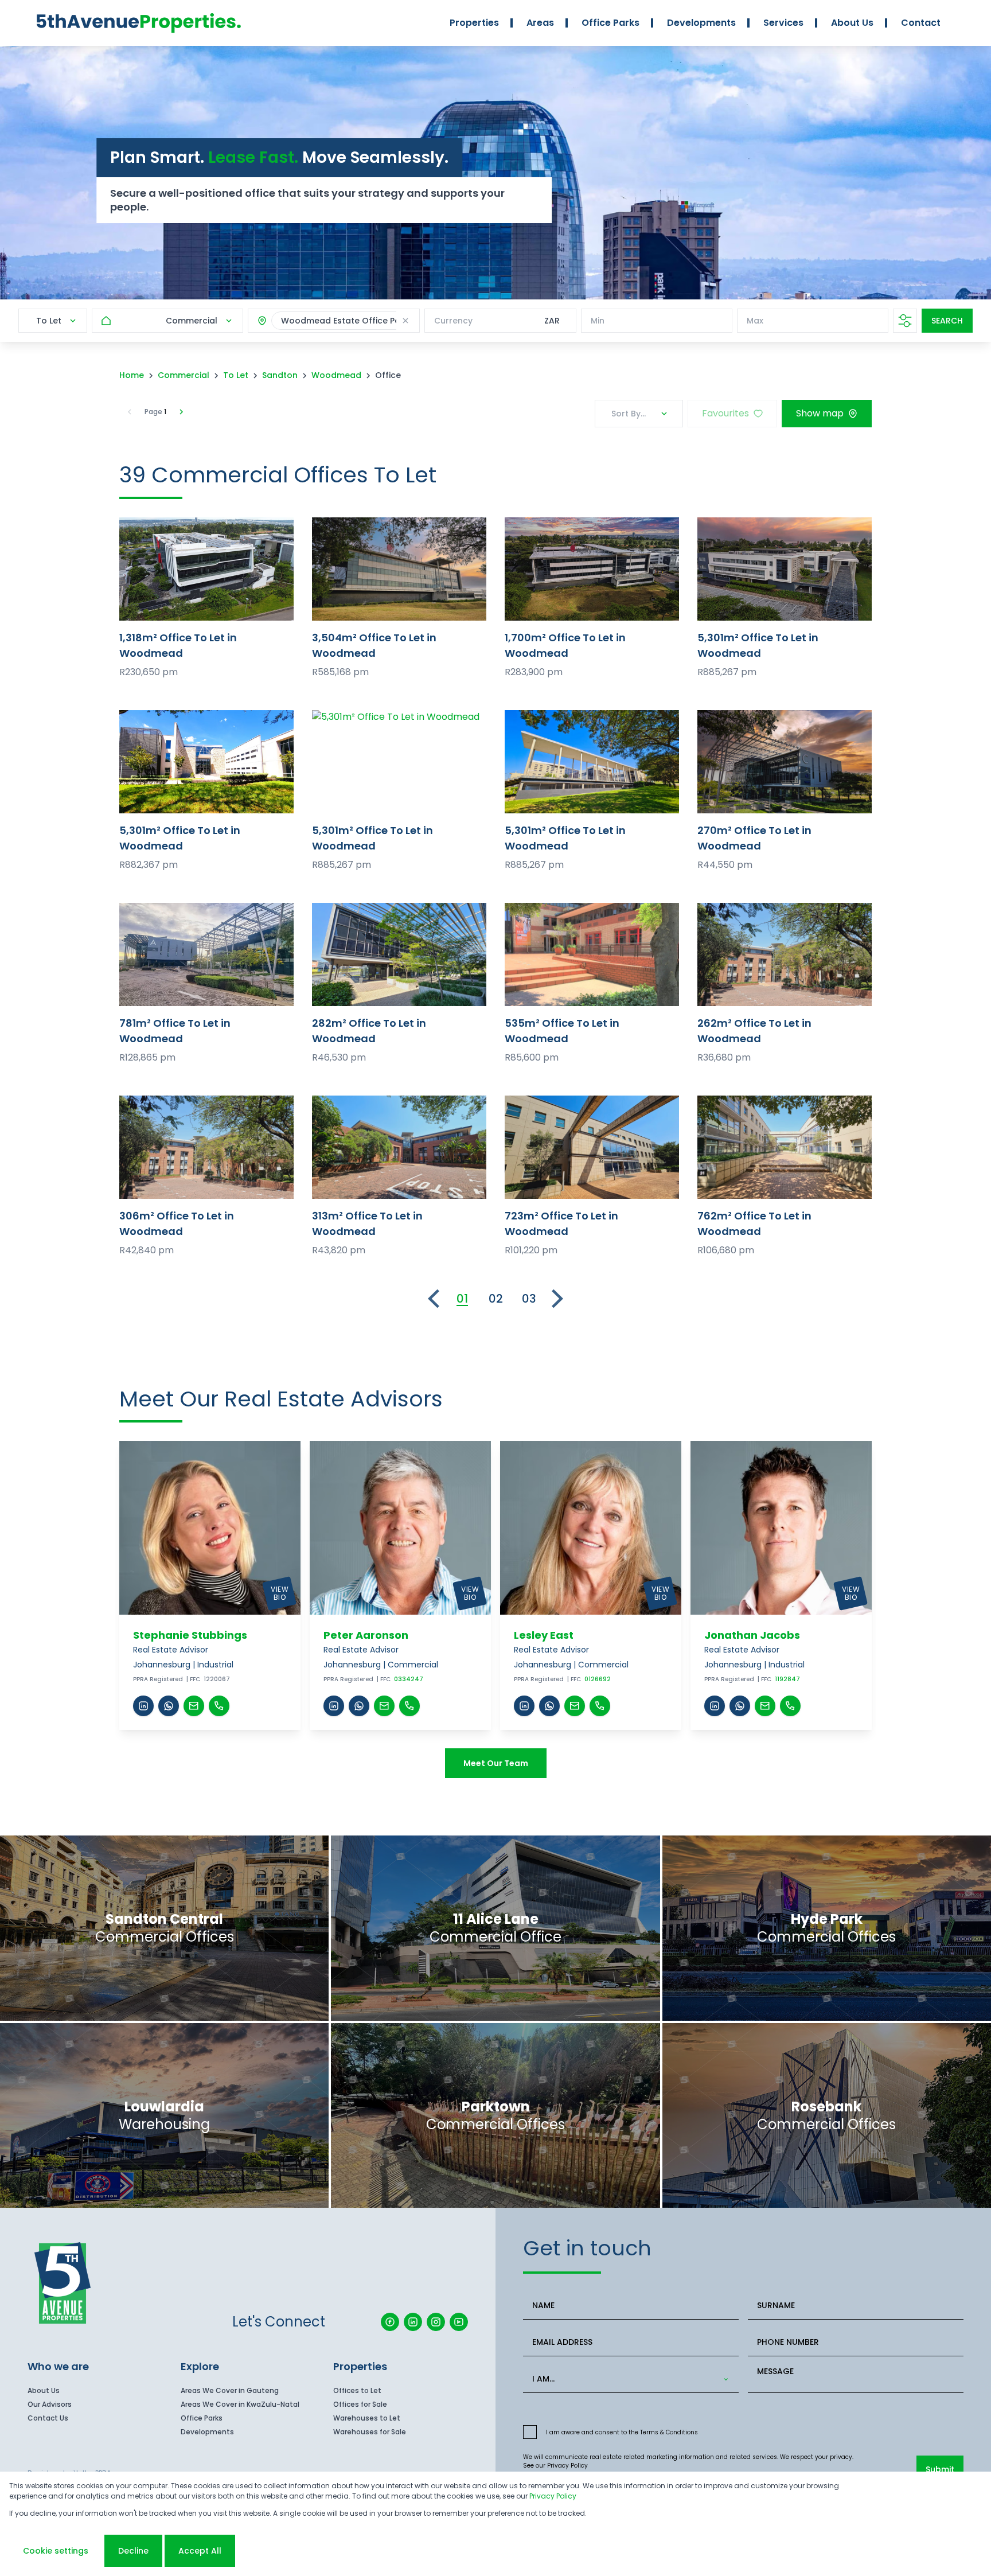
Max (755, 321)
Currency (453, 321)
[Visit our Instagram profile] (436, 2322)
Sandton (280, 375)
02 (496, 1299)
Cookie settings (56, 2551)
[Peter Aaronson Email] (384, 1706)
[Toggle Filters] (905, 321)
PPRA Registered (158, 1679)
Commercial (184, 375)
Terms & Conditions (669, 2432)
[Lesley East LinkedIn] (524, 1706)
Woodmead (336, 375)
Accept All (200, 2551)
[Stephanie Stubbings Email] (194, 1706)
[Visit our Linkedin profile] (413, 2322)
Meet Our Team (496, 1763)
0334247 (409, 1679)
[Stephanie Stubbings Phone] (219, 1706)
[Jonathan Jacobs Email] (765, 1706)
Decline (133, 2551)
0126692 (598, 1679)
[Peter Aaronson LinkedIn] (334, 1706)
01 (462, 1299)
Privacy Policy (567, 2466)
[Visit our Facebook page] (390, 2322)
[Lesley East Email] (575, 1706)
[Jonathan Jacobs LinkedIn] (715, 1706)
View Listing (207, 569)
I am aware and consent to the (622, 2432)
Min (598, 321)
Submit (940, 2469)
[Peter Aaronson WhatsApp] (359, 1706)
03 (529, 1299)
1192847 (787, 1679)
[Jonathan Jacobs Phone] (790, 1706)
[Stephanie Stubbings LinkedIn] (143, 1706)
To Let (236, 375)
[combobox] (629, 2379)
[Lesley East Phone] (600, 1706)
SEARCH (947, 321)
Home (132, 375)
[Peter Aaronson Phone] (409, 1706)
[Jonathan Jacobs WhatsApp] (740, 1706)
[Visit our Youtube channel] (459, 2322)
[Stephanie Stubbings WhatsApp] (169, 1706)
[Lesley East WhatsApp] (549, 1706)
